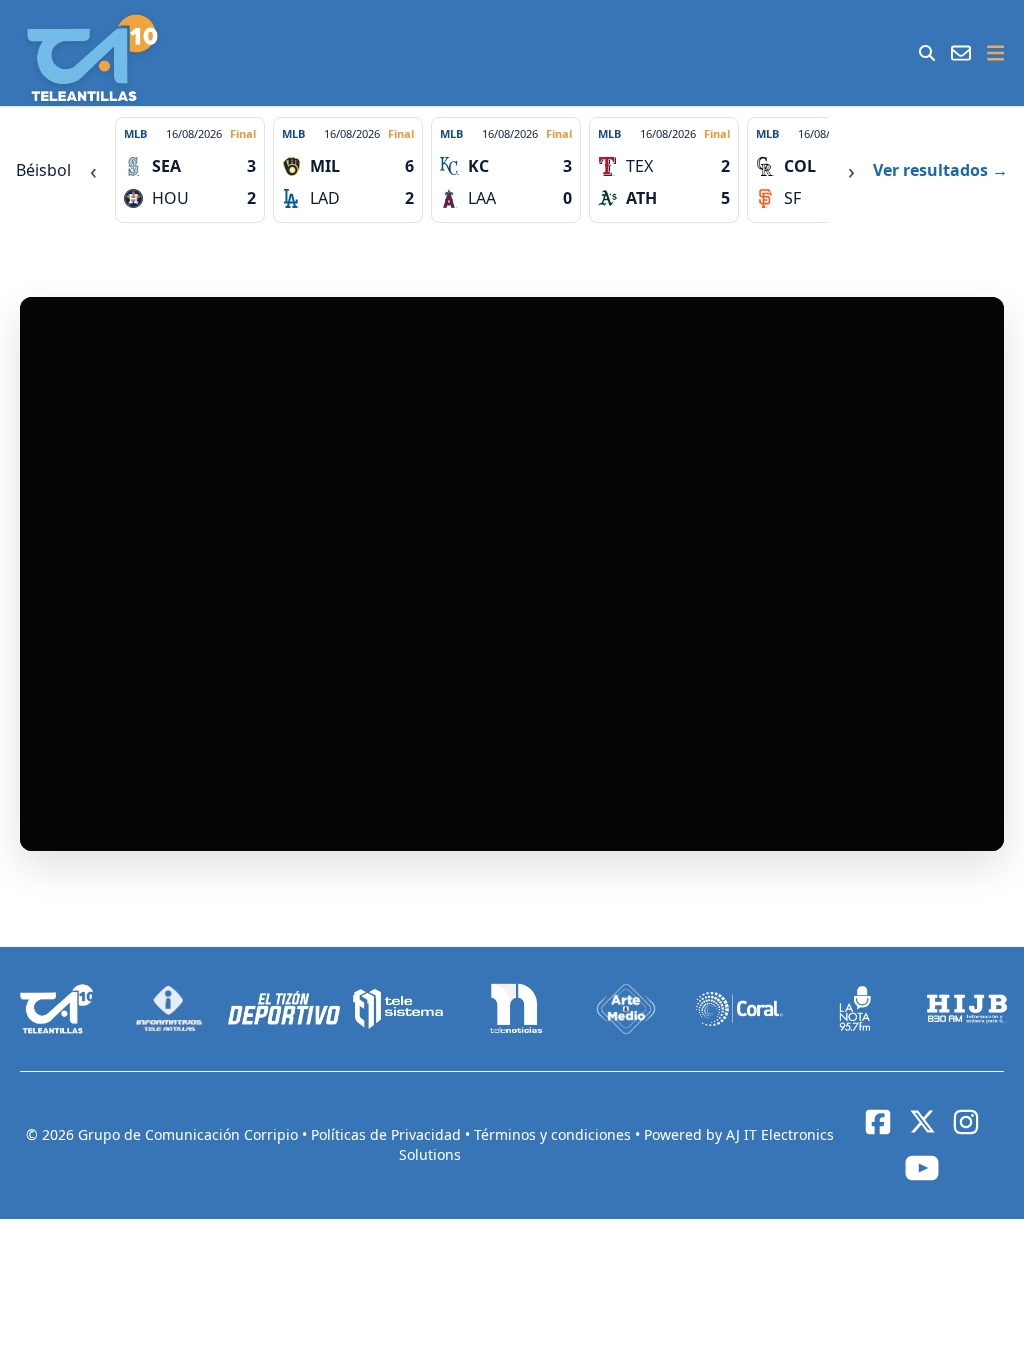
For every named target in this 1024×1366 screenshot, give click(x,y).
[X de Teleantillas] (922, 1122)
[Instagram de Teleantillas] (966, 1122)
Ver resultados (940, 170)
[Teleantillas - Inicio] (92, 58)
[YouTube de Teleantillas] (922, 1168)
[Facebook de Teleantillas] (878, 1122)
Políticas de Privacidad (388, 1134)
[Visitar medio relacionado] (57, 1009)
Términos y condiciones (554, 1134)
